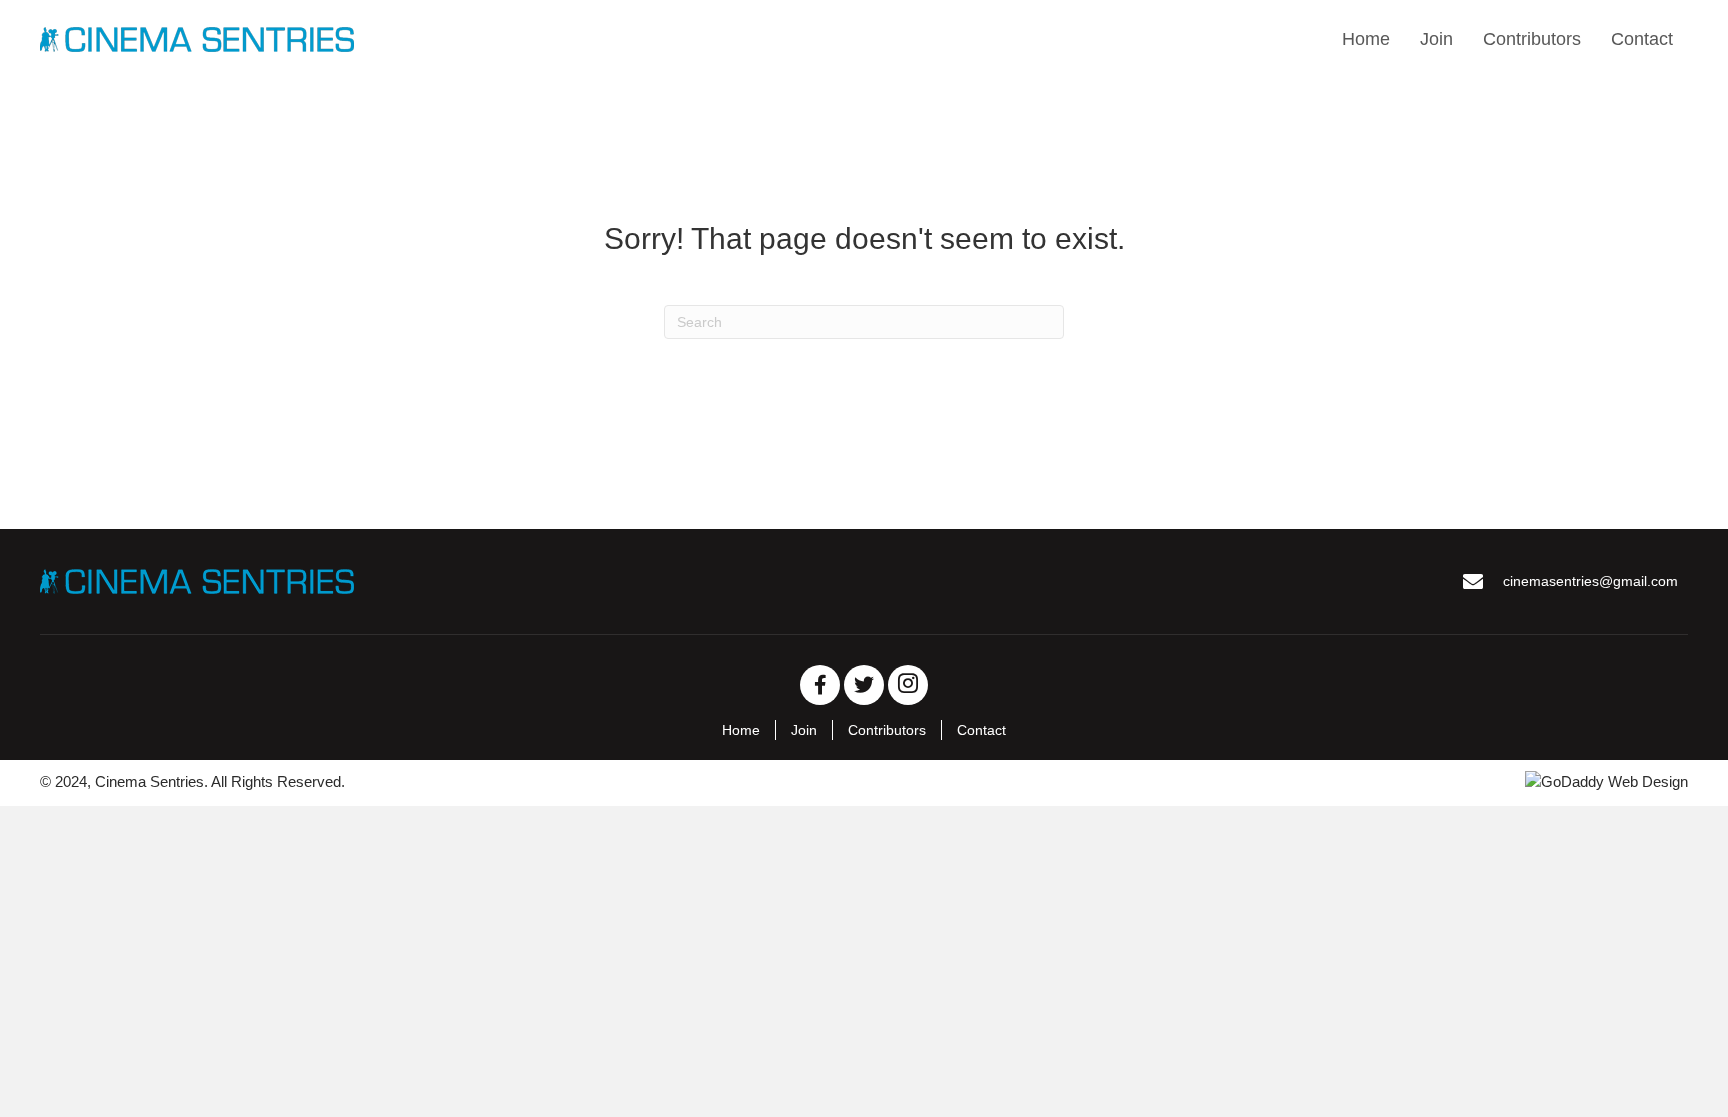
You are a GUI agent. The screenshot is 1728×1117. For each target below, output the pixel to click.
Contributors (887, 730)
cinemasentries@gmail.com (1590, 581)
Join (804, 730)
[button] (820, 685)
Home (741, 730)
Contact (981, 730)
